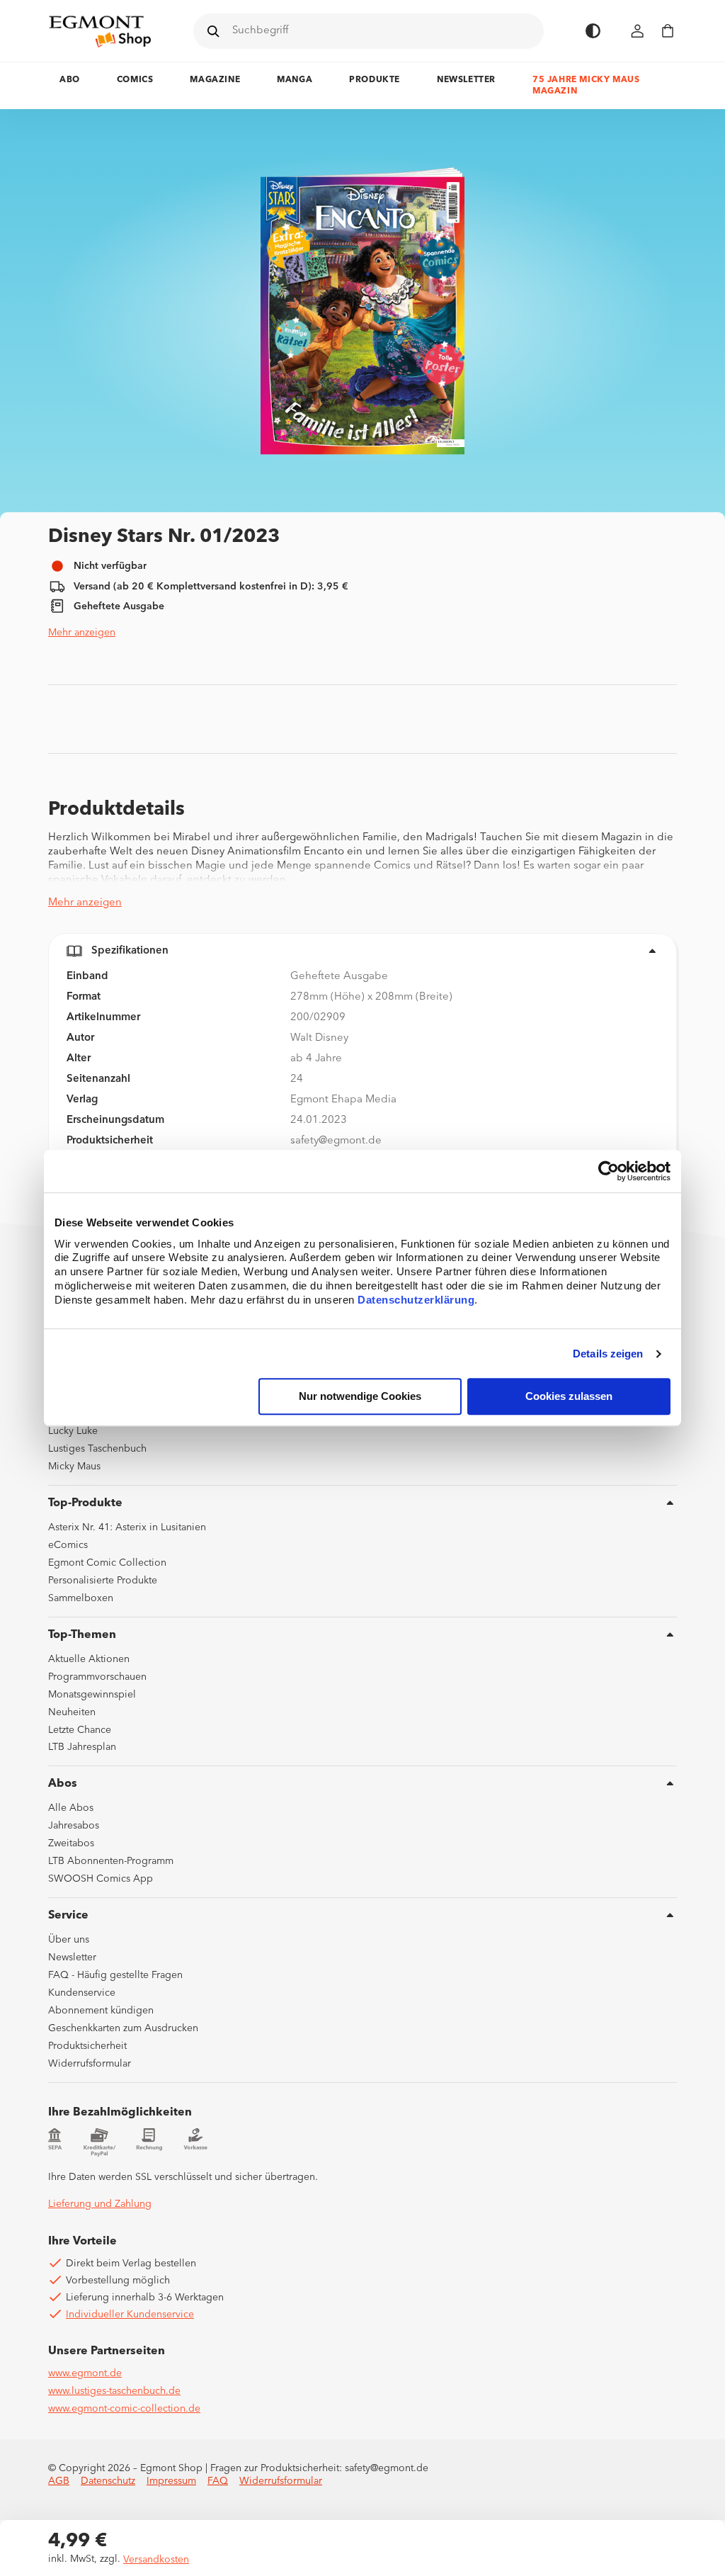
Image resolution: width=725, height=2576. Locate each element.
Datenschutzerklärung (416, 1300)
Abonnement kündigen (101, 2011)
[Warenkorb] (668, 31)
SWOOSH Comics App (101, 1879)
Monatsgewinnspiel (92, 1695)
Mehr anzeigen (82, 633)
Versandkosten (156, 2560)
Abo (70, 80)
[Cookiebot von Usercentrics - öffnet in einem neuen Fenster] (609, 1171)
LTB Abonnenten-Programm (111, 1861)
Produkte (375, 80)
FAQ (218, 2481)
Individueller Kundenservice (130, 2315)
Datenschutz (108, 2481)
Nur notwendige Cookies (360, 1397)
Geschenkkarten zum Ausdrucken (123, 2028)
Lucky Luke (73, 1431)
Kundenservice (82, 1993)
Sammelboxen (81, 1598)
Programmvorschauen (97, 1677)
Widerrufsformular (90, 2064)
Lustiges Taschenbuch (97, 1449)
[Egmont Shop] (100, 31)
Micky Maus (74, 1467)
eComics (68, 1545)
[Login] (638, 31)
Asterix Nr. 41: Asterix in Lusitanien (127, 1527)
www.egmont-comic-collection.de (124, 2409)
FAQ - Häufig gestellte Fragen (115, 1975)
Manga (295, 80)
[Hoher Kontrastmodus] (593, 31)
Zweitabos (71, 1843)
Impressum (171, 2481)
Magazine (215, 80)
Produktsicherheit (87, 2046)
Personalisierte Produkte (103, 1581)
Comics (135, 80)
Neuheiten (72, 1712)
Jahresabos (74, 1826)
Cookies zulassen (569, 1397)
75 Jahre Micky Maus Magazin (586, 86)
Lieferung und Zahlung (100, 2204)
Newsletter (466, 80)
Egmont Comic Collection (107, 1563)
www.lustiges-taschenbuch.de (114, 2391)
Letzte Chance (80, 1730)
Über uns (69, 1940)
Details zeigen (608, 1354)
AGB (59, 2481)
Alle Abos (71, 1808)
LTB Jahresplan (82, 1747)
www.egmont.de (85, 2373)
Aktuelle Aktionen (89, 1659)
